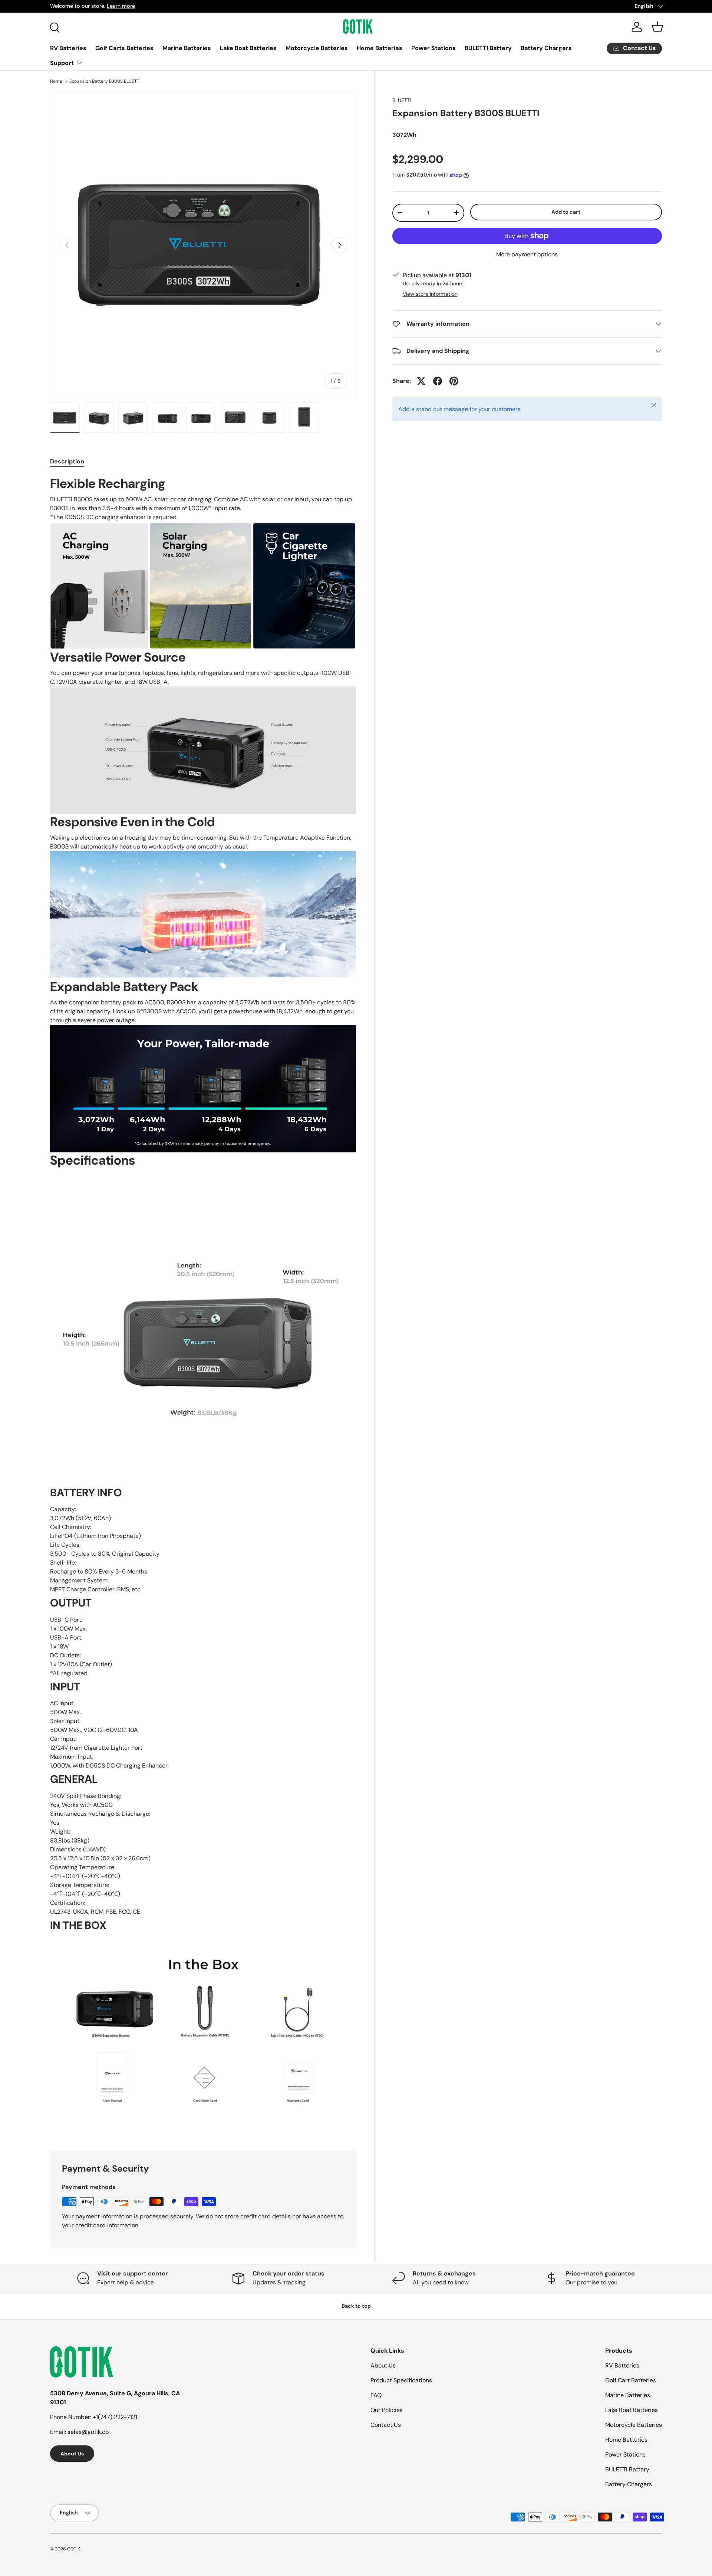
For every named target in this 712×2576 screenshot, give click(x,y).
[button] (657, 27)
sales (75, 2432)
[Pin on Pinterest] (454, 381)
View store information (430, 294)
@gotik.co (95, 2432)
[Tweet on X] (421, 381)
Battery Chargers (546, 48)
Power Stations (434, 48)
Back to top (356, 2306)
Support (62, 63)
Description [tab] (67, 461)
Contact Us (386, 2425)
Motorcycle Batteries (317, 48)
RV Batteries (68, 48)
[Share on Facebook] (438, 381)
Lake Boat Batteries (248, 48)
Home (56, 81)
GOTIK (74, 2549)
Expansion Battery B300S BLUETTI (105, 81)
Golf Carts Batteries (124, 48)
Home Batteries (380, 48)
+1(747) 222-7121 (115, 2417)
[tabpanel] (203, 1304)
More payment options (527, 254)
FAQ (376, 2395)
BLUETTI (402, 100)
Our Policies (387, 2410)
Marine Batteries (187, 48)
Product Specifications (401, 2380)
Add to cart (566, 212)
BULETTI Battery (488, 48)
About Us (72, 2454)
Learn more (170, 6)
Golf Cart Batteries (631, 2380)
